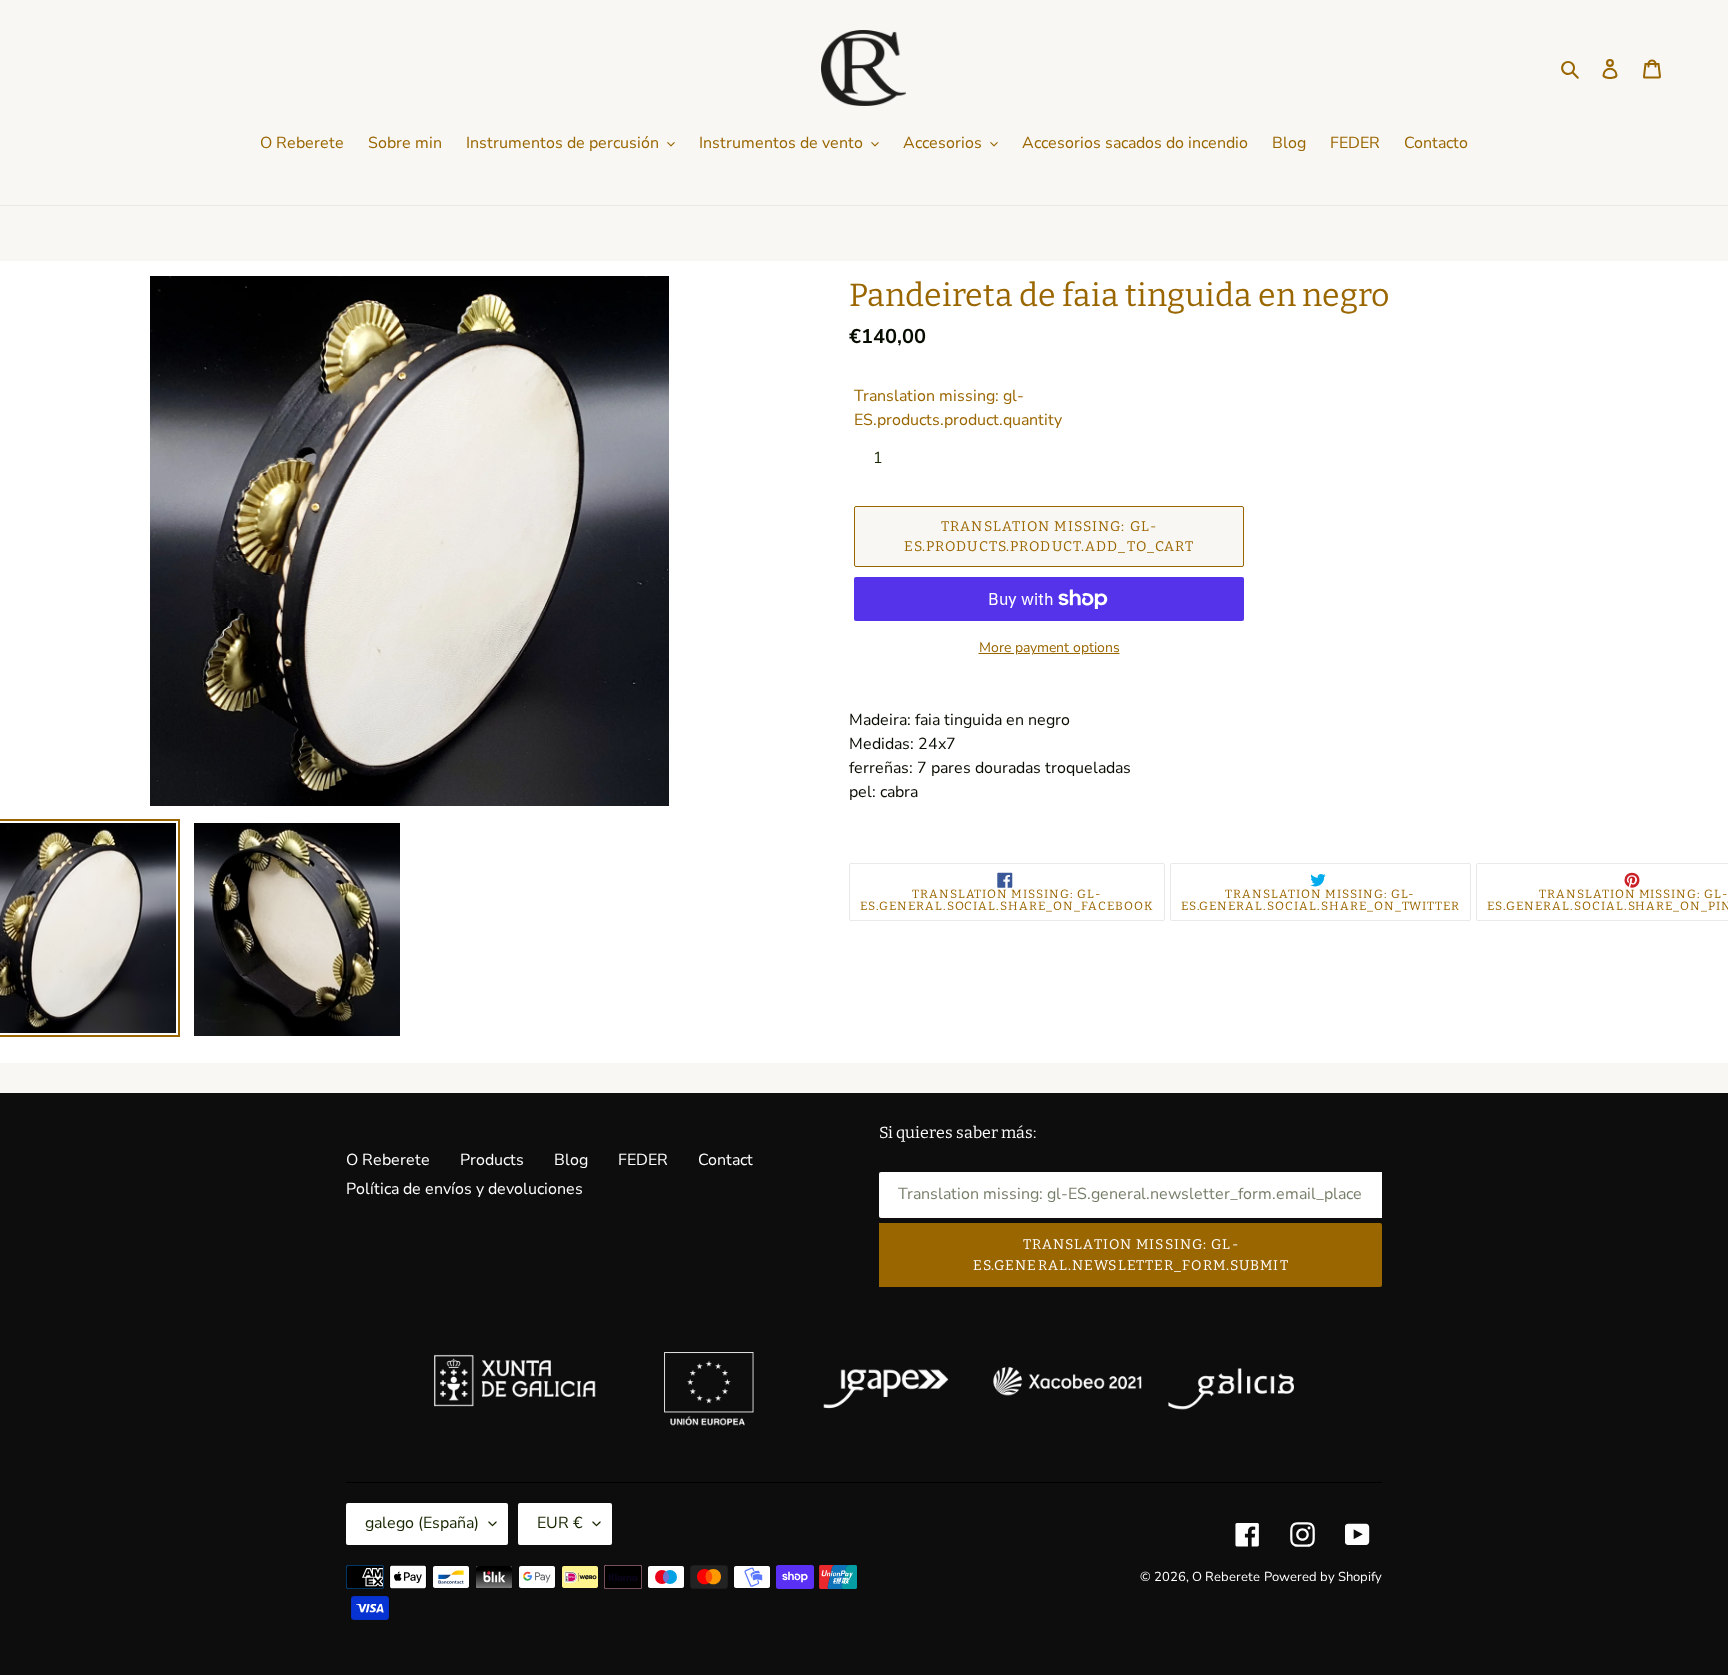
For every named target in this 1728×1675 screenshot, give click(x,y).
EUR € (560, 1523)
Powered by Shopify (1323, 1577)
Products (492, 1160)
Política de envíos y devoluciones (464, 1189)
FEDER (643, 1160)
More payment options (1049, 647)
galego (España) (422, 1523)
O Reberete (388, 1160)
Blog (571, 1160)
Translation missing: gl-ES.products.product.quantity (958, 408)
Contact (725, 1160)
